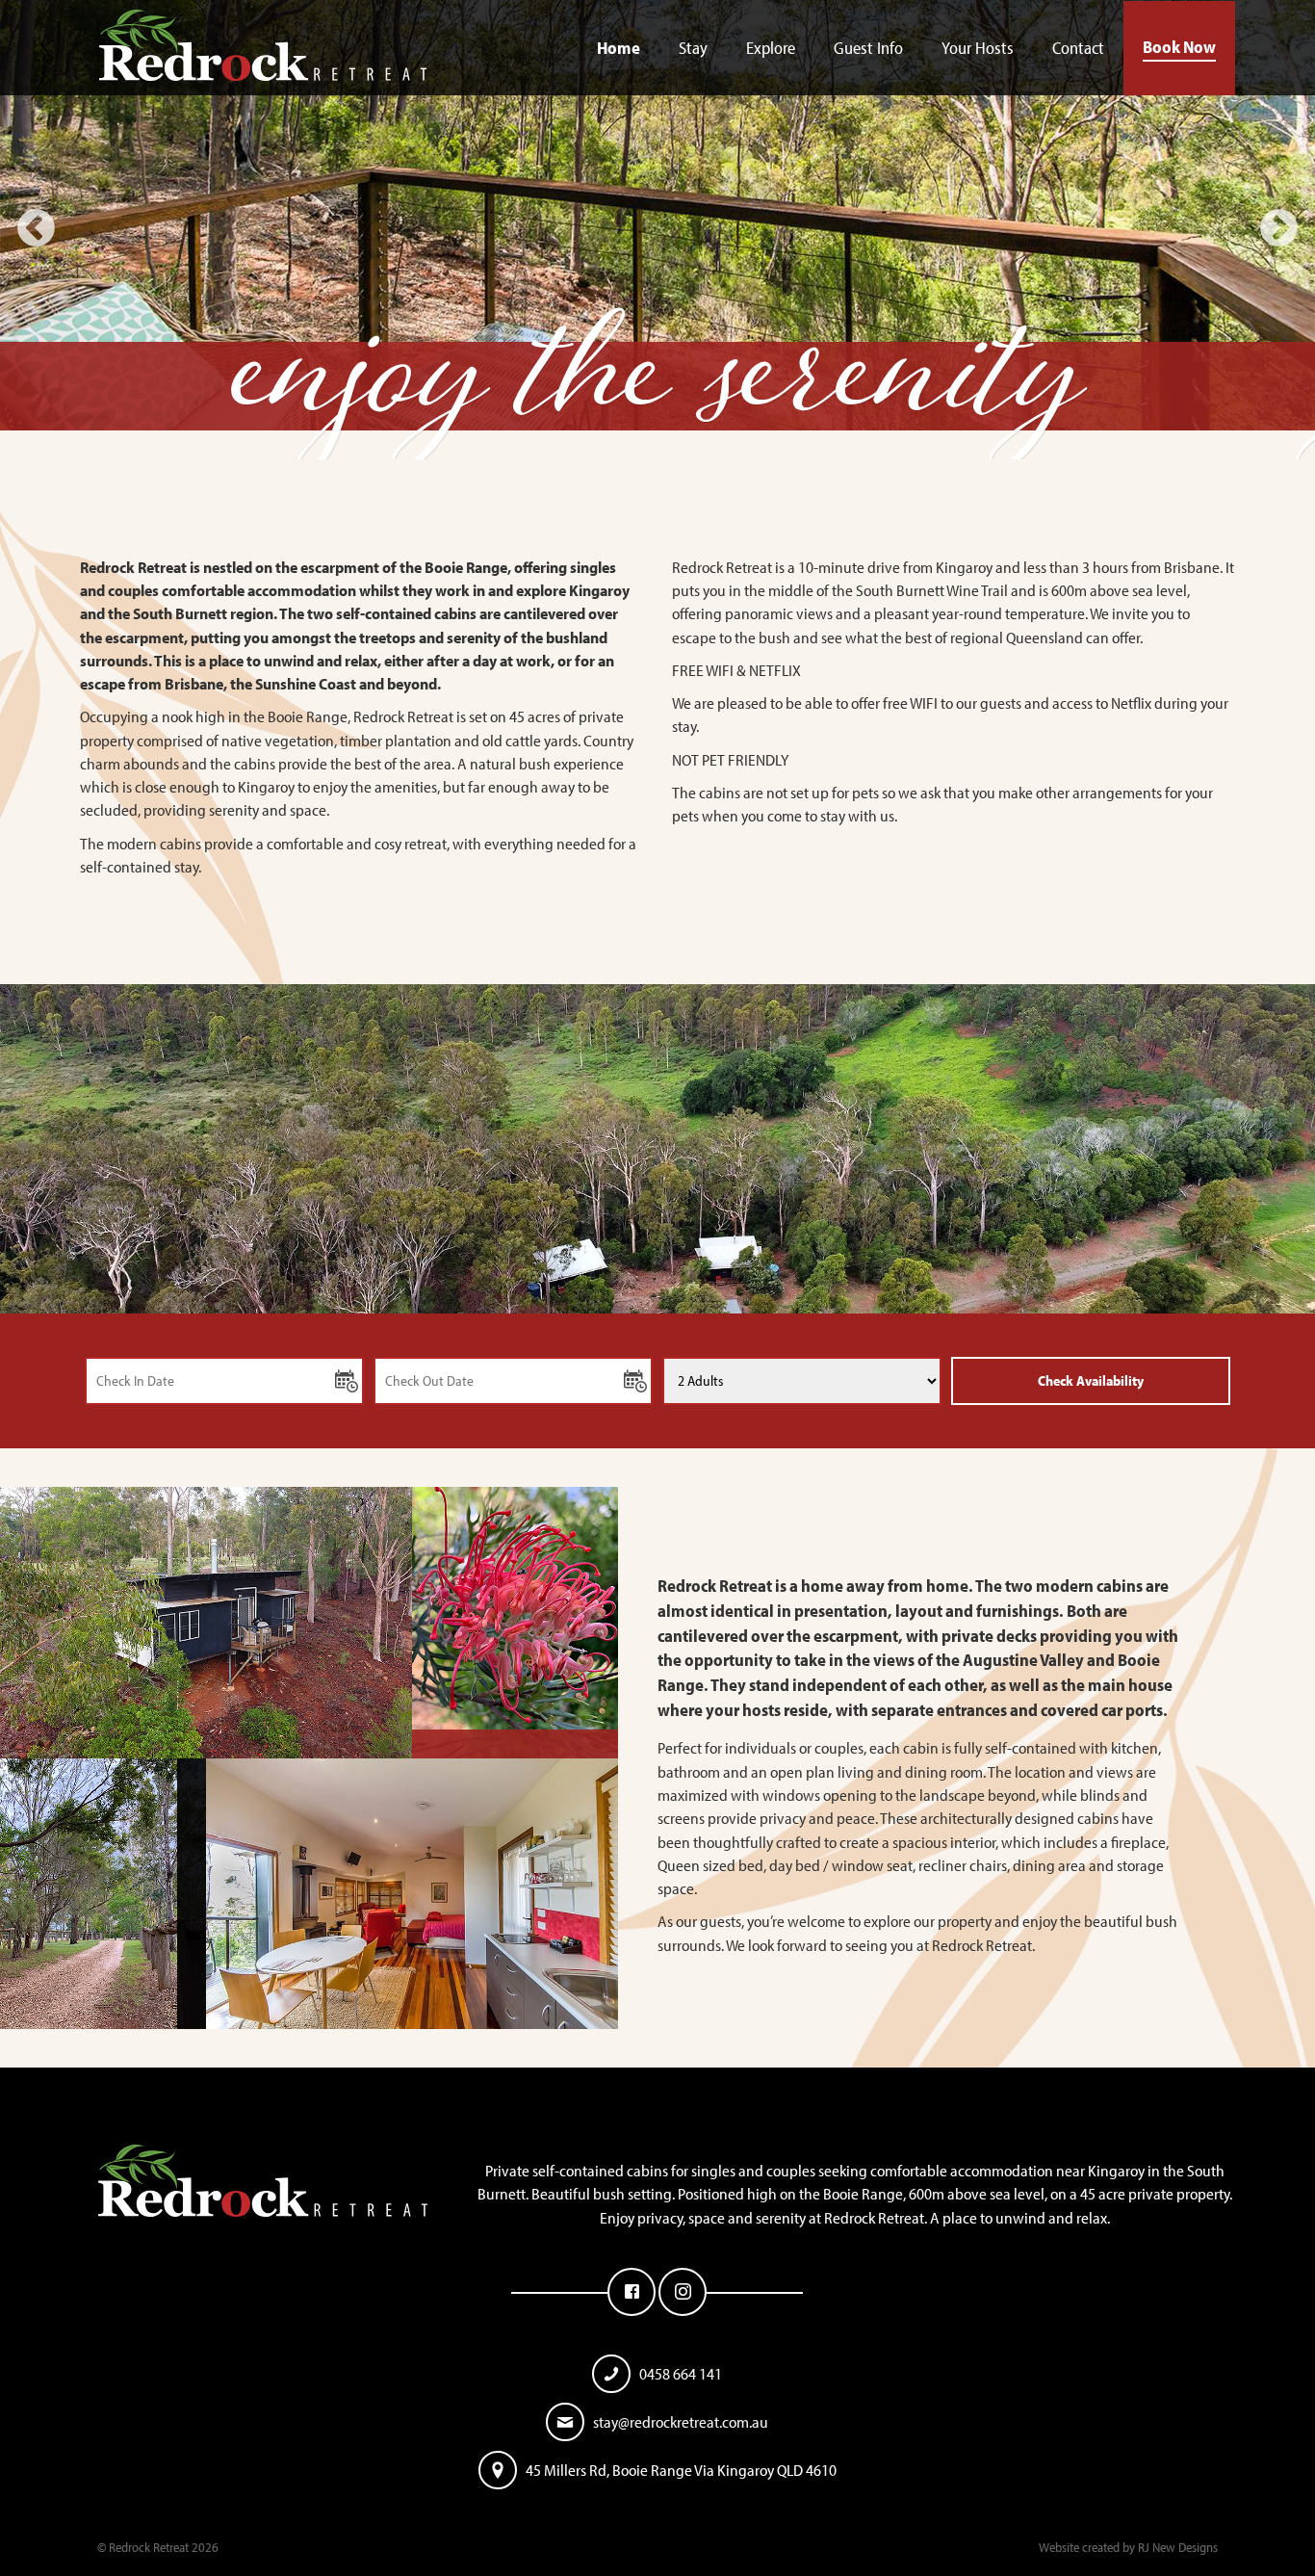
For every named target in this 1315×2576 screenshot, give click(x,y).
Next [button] (1279, 230)
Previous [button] (36, 230)
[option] (657, 230)
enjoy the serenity (658, 395)
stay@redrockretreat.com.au (681, 2421)
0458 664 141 (681, 2373)
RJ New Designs (1178, 2547)
